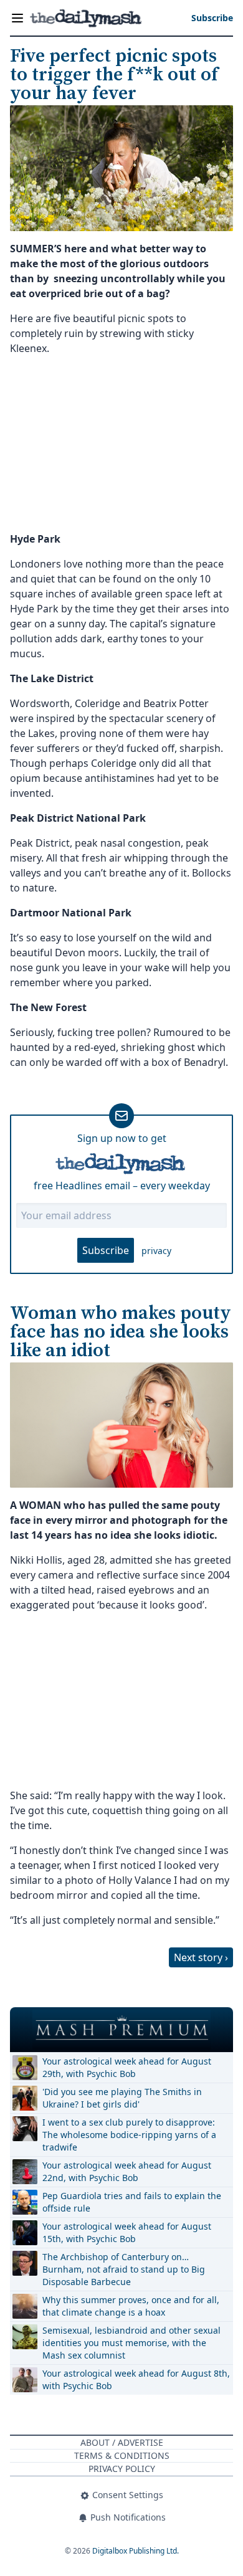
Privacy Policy (122, 2469)
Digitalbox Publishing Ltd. (136, 2551)
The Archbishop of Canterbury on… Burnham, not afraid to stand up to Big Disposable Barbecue (124, 2269)
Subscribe (106, 1250)
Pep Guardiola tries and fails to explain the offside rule (132, 2202)
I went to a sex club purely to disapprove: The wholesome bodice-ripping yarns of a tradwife (129, 2135)
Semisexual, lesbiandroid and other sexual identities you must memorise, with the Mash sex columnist (131, 2343)
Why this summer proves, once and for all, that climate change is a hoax (131, 2306)
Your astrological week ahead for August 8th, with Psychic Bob (136, 2379)
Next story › (201, 1957)
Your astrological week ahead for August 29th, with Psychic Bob (127, 2067)
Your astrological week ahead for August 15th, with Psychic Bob (127, 2232)
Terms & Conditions (122, 2455)
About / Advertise (122, 2442)
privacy (156, 1251)
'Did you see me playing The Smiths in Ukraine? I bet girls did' (122, 2098)
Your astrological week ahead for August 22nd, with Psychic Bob (127, 2171)
